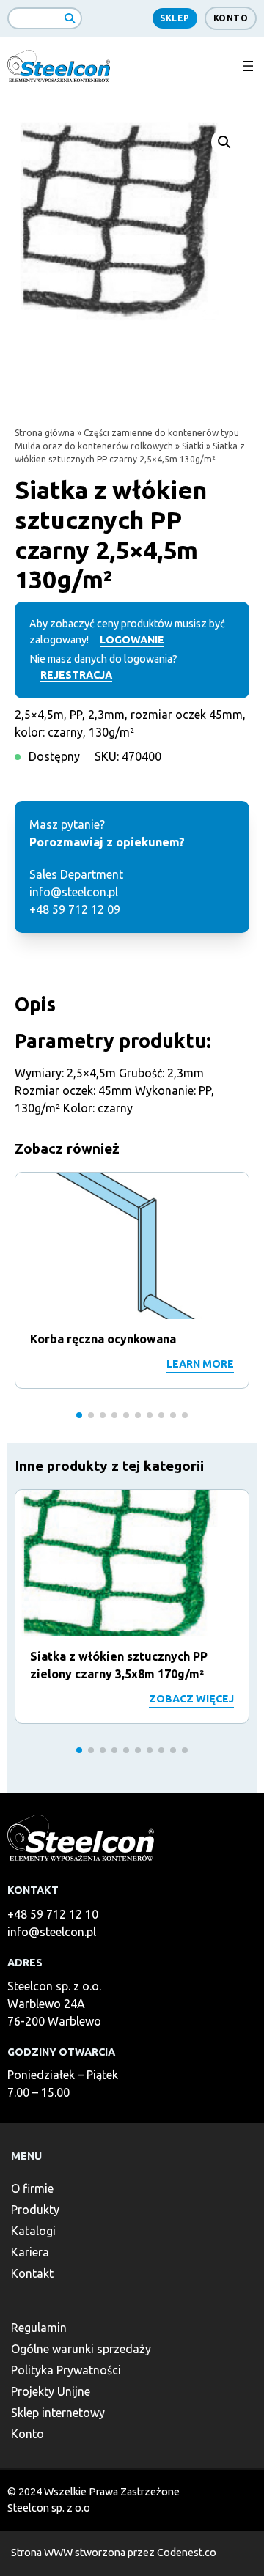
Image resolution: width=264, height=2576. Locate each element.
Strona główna (45, 433)
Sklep (175, 18)
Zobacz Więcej (191, 1699)
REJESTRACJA (76, 675)
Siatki (193, 446)
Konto (231, 18)
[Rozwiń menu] (248, 66)
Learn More (200, 1364)
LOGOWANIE (132, 640)
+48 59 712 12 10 (53, 1914)
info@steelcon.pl (52, 1932)
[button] (224, 142)
